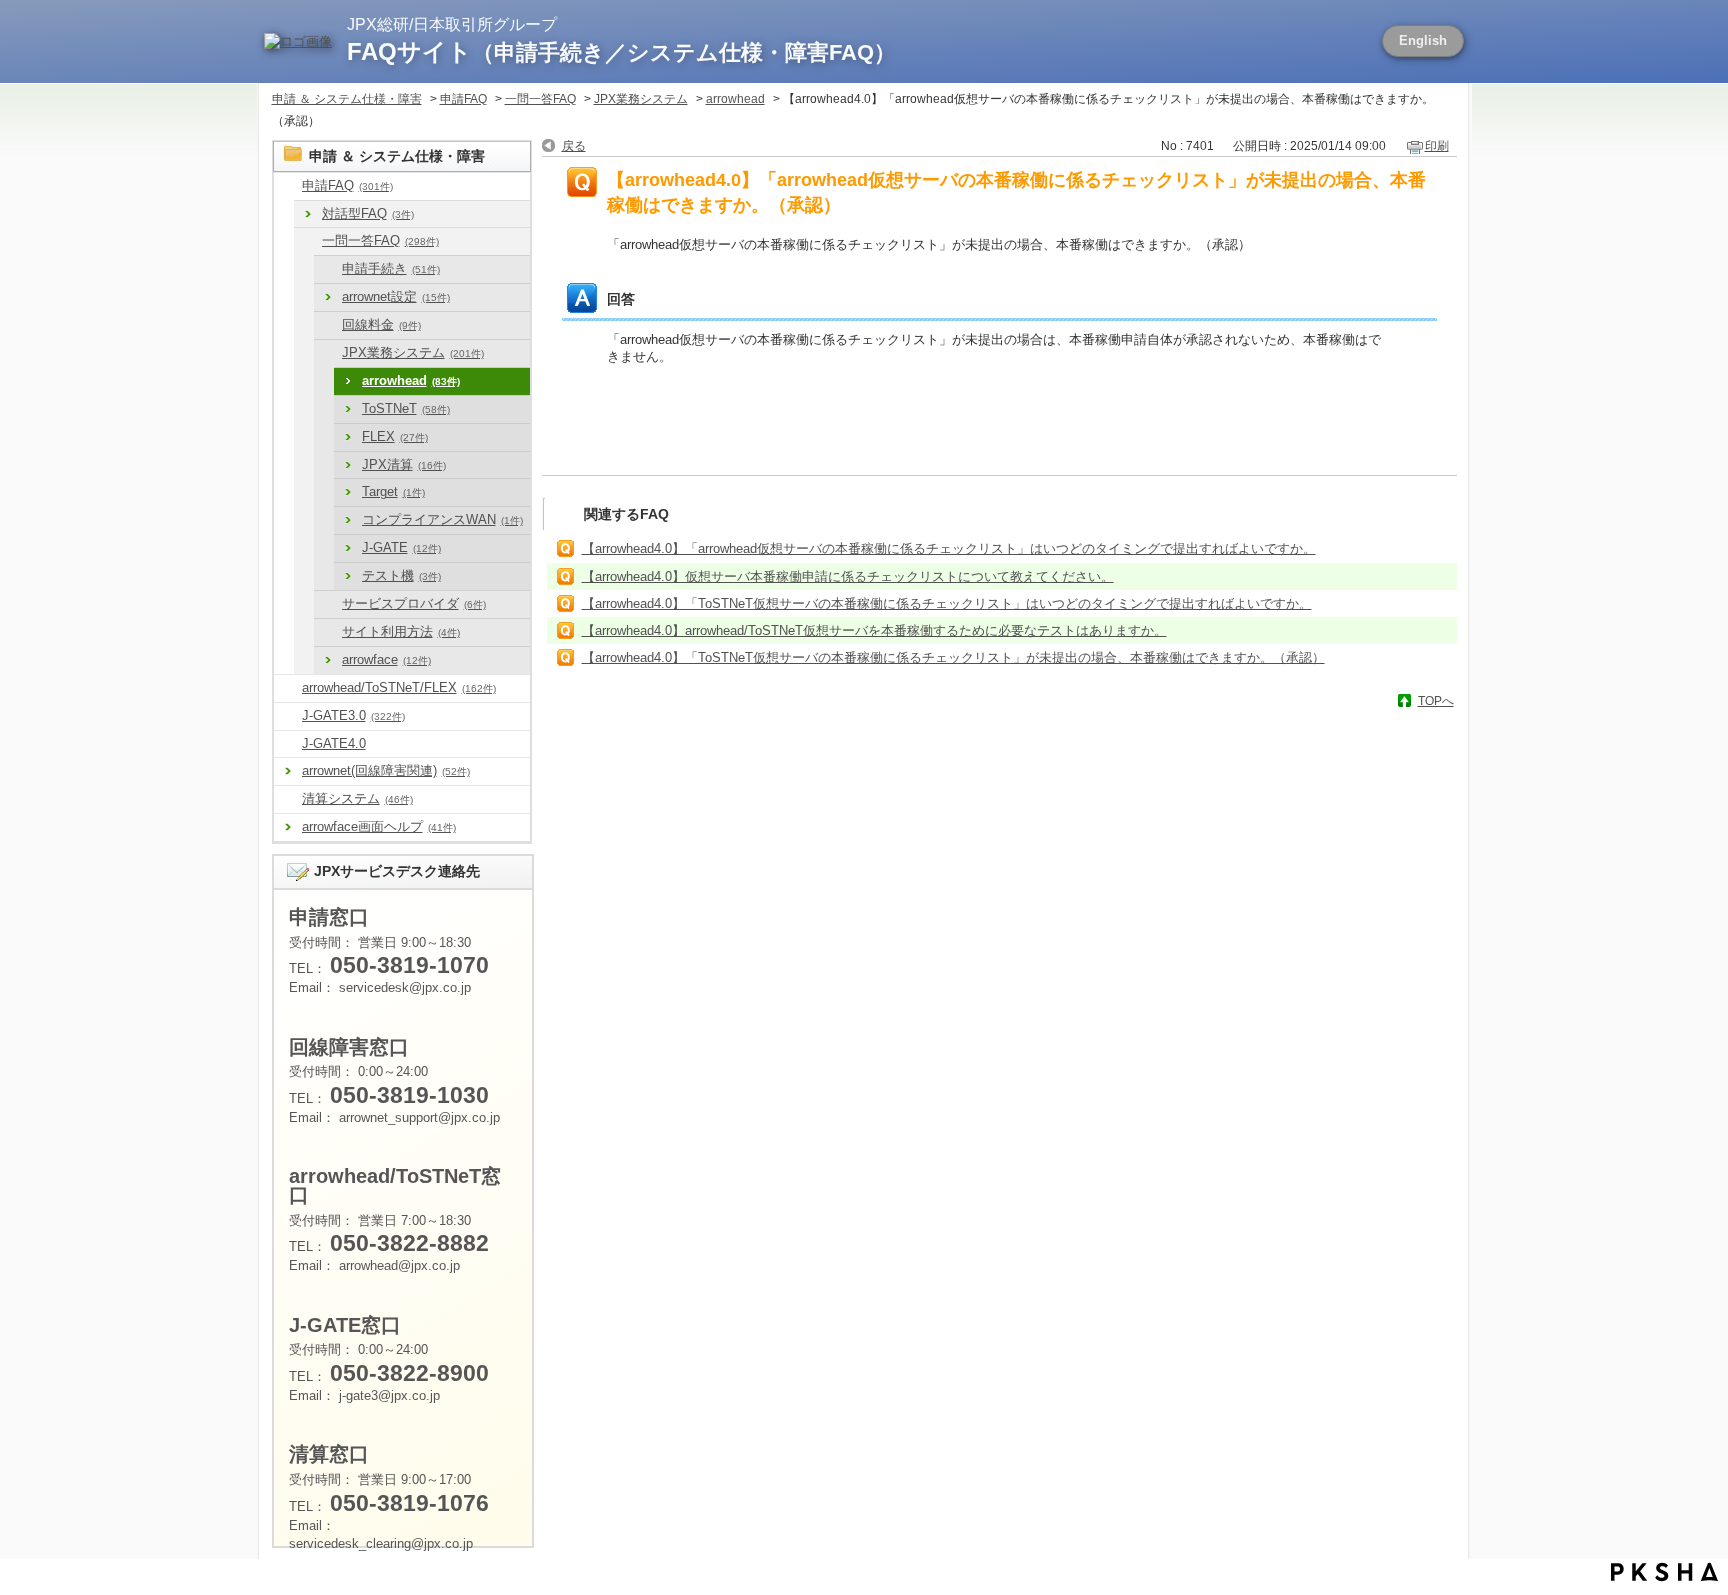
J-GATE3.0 (353, 715)
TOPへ (1436, 701)
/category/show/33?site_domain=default (328, 604)
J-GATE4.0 (334, 743)
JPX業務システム (641, 99)
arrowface (386, 659)
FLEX (395, 436)
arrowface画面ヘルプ (379, 826)
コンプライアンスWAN (442, 519)
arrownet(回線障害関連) (386, 770)
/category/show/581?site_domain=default (288, 716)
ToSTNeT (406, 408)
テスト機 (401, 575)
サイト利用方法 (401, 631)
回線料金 (381, 324)
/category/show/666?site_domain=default (308, 241)
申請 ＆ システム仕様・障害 (347, 99)
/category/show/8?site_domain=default (288, 186)
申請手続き (391, 268)
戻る (574, 146)
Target (393, 491)
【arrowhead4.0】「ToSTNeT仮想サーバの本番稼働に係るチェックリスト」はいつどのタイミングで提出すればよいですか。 (947, 603)
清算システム (357, 798)
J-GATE (401, 547)
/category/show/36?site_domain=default (328, 632)
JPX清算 (404, 464)
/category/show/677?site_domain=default (288, 744)
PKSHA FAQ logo (1664, 1572)
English (1423, 41)
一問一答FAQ (540, 99)
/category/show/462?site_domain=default (288, 799)
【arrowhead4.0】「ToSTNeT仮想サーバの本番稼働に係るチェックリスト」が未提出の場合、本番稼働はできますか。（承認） (953, 657)
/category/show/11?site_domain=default (328, 269)
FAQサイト (621, 51)
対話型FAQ (368, 213)
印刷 (1437, 146)
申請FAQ (463, 99)
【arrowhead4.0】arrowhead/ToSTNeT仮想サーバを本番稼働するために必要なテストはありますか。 (874, 630)
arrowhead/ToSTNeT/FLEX (399, 687)
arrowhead (735, 99)
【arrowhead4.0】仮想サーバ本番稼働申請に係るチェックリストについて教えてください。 (848, 576)
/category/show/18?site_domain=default (328, 325)
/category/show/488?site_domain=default (288, 688)
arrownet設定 (396, 296)
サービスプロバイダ (414, 603)
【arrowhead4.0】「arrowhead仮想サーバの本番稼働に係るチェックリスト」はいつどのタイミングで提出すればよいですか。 (949, 548)
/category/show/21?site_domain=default (328, 353)
